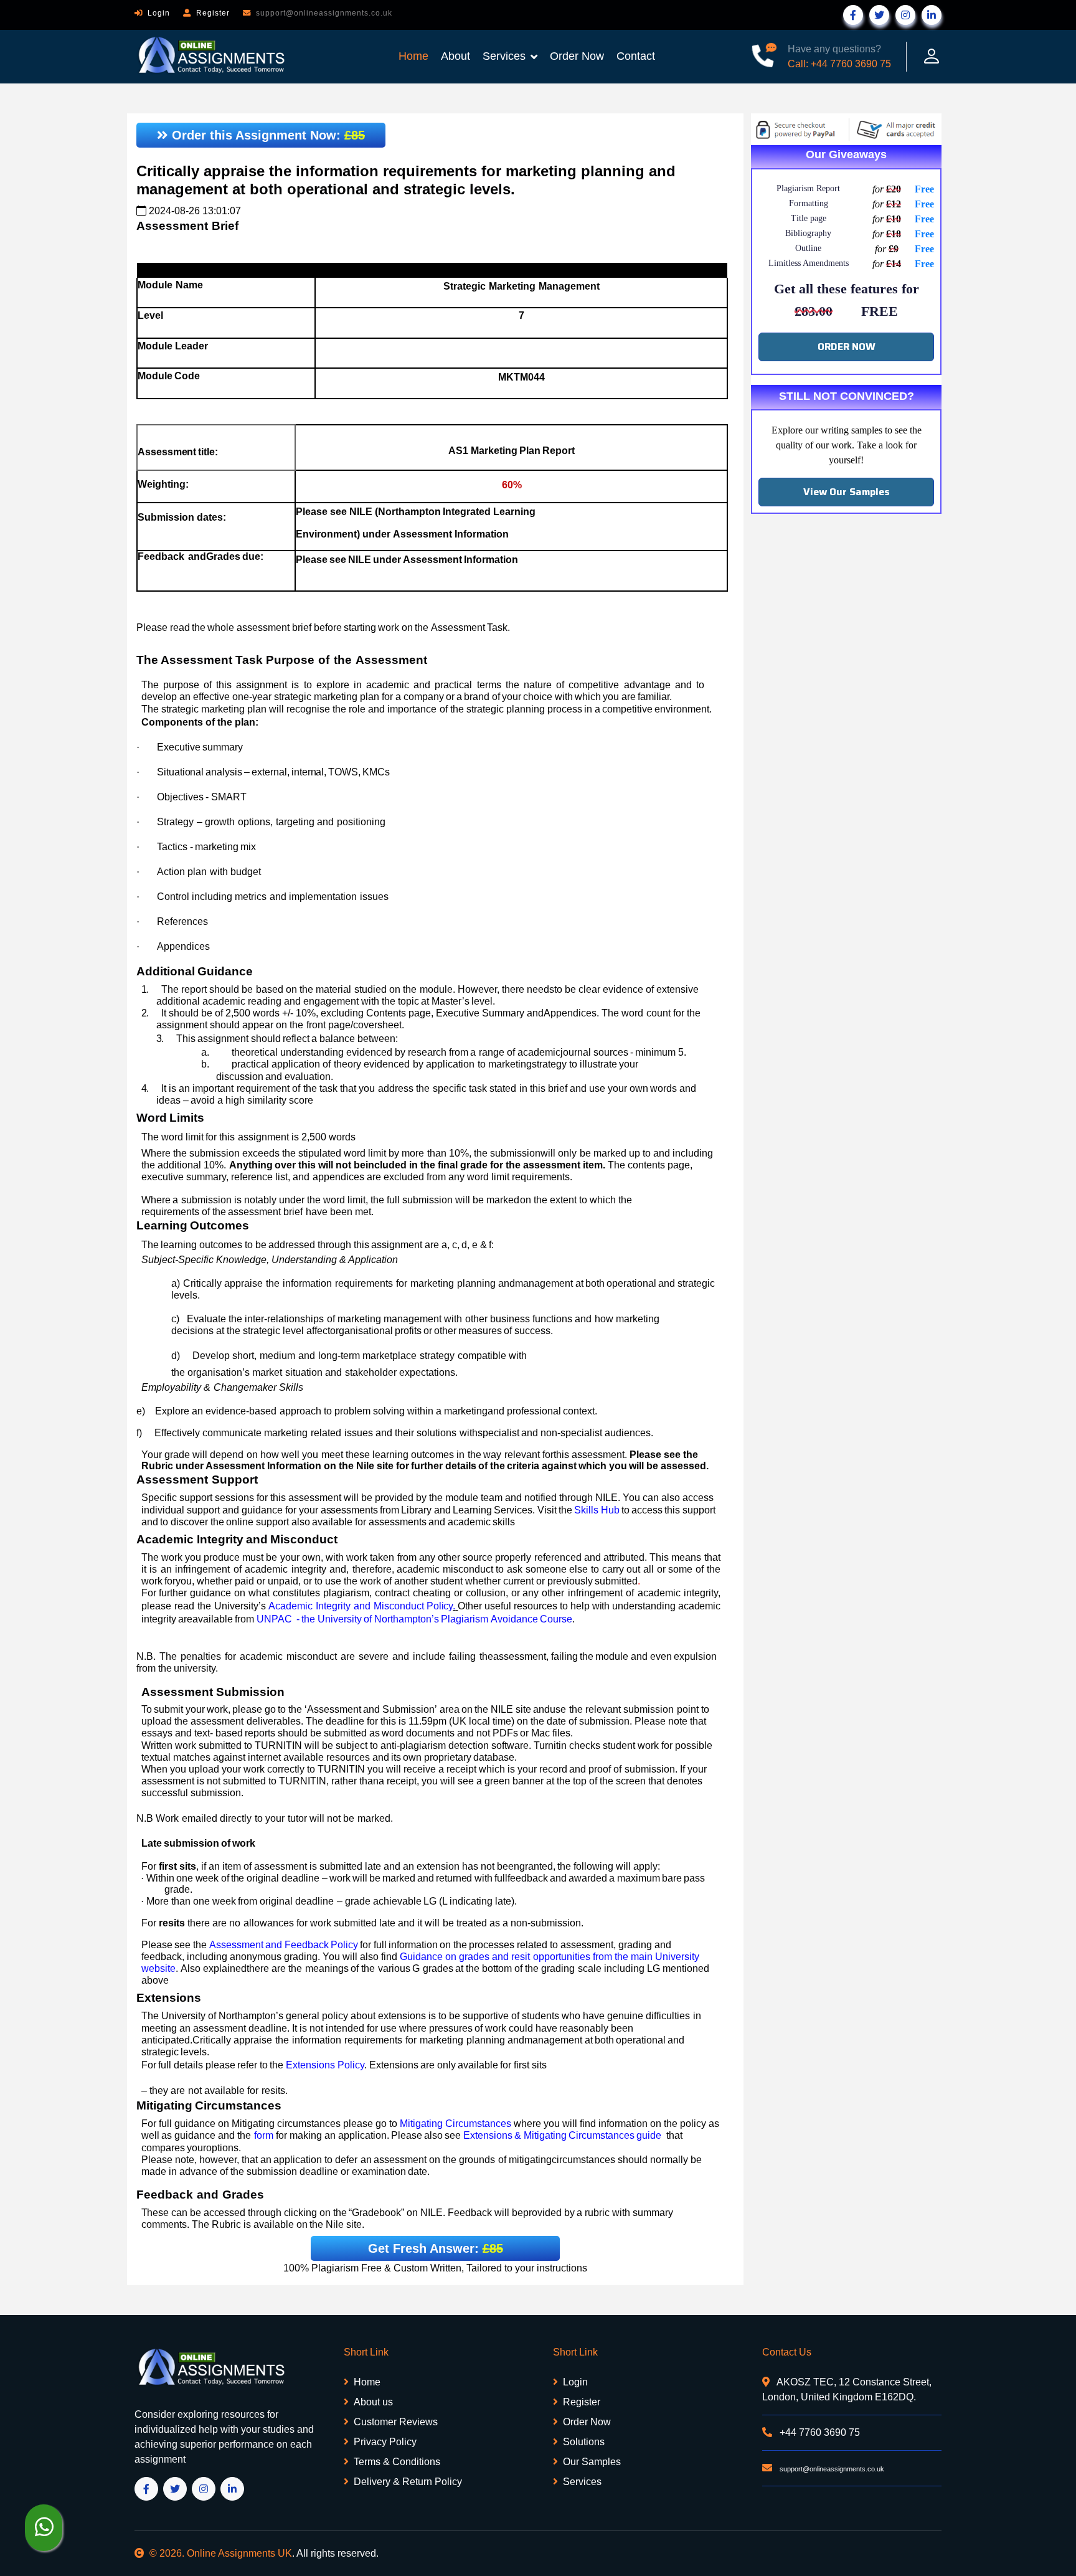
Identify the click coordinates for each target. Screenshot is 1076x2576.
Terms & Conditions (397, 2462)
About (455, 56)
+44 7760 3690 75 (819, 2432)
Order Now (577, 56)
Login (159, 13)
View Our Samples (847, 492)
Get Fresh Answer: (436, 2248)
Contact (636, 56)
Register (213, 13)
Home (413, 56)
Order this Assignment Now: (267, 135)
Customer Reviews (396, 2422)
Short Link (366, 2352)
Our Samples (592, 2462)
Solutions (584, 2442)
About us (373, 2402)
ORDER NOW (847, 347)
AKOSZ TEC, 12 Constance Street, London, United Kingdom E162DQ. (847, 2389)
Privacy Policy (385, 2442)
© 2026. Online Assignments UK (221, 2553)
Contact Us (787, 2352)
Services (504, 56)
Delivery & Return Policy (408, 2482)
